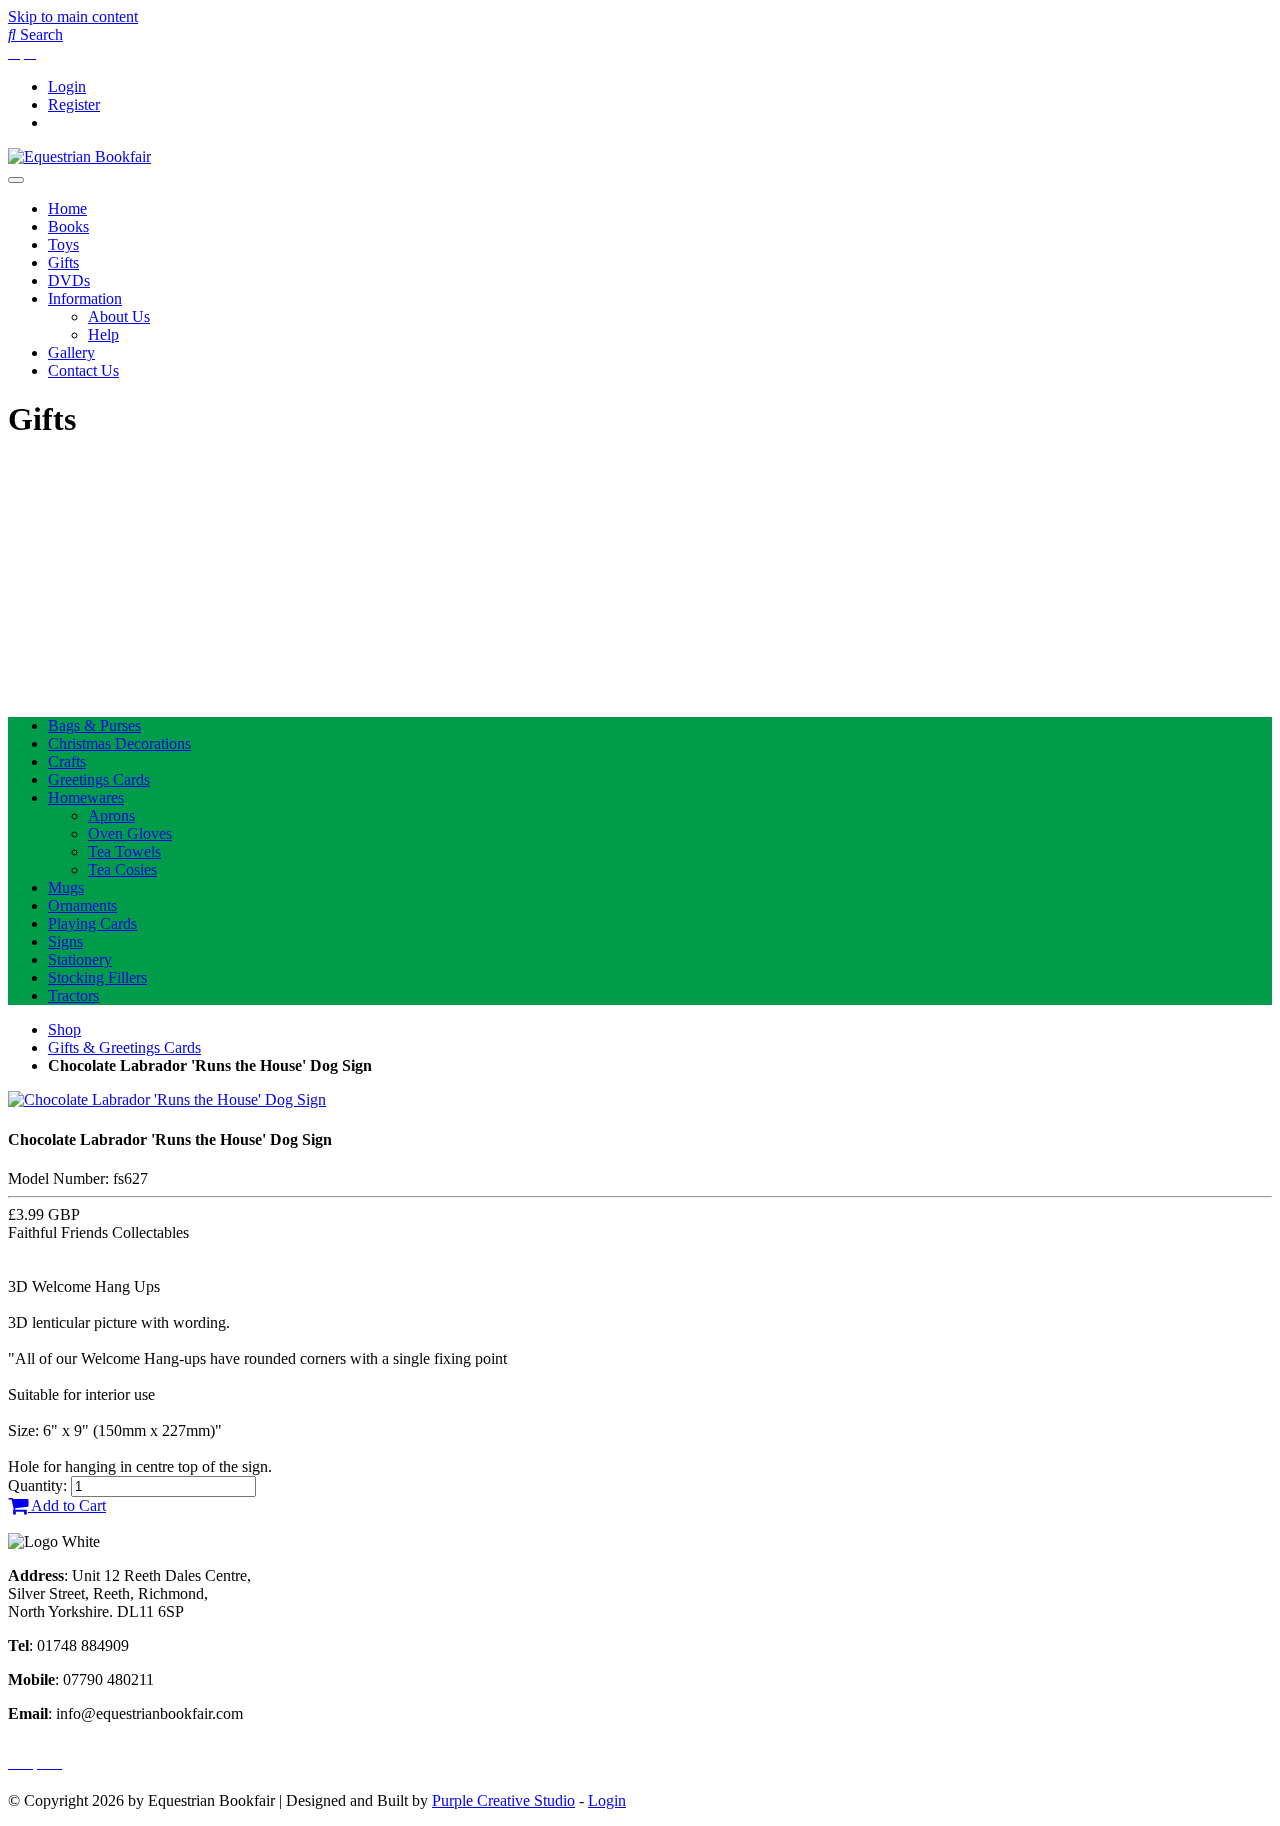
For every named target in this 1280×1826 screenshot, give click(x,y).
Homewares (86, 797)
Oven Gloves (130, 833)
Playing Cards (92, 923)
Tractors (73, 995)
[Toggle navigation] (16, 180)
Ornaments (82, 905)
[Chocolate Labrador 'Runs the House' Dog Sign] (167, 1099)
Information (85, 298)
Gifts (63, 262)
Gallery (71, 352)
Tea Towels (124, 851)
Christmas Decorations (119, 743)
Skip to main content (73, 16)
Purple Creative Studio (503, 1800)
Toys (63, 244)
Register (74, 104)
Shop (64, 1029)
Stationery (80, 959)
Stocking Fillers (97, 977)
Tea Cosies (122, 869)
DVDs (69, 280)
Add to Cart (67, 1505)
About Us (119, 316)
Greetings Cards (99, 779)
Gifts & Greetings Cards (124, 1047)
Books (68, 226)
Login (67, 86)
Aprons (111, 815)
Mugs (66, 887)
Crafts (67, 761)
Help (103, 334)
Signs (65, 941)
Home (67, 208)
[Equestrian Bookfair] (79, 156)
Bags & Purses (94, 725)
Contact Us (83, 370)
